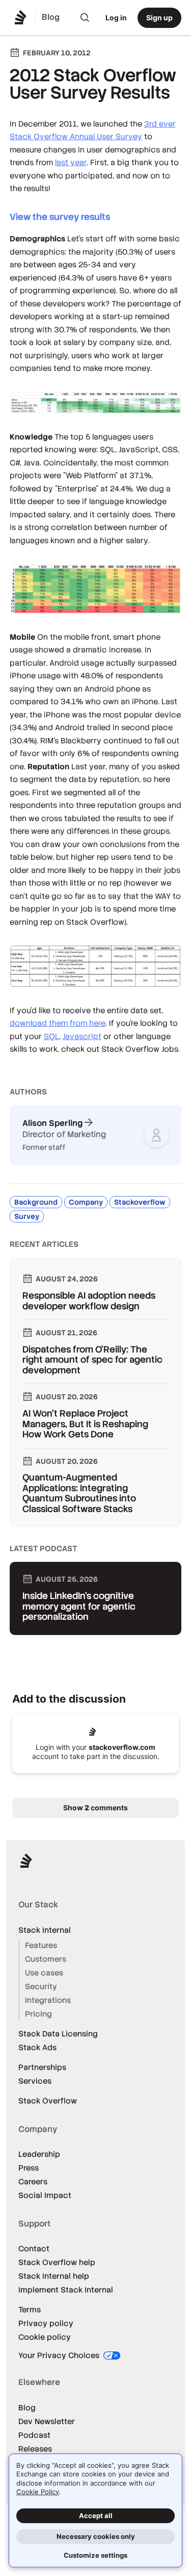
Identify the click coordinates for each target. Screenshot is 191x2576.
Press (29, 2168)
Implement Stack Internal (66, 2290)
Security (41, 1986)
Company (86, 1202)
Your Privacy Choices (60, 2355)
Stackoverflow (140, 1202)
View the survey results (60, 217)
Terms (30, 2310)
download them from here (58, 1023)
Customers (46, 1959)
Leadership (39, 2154)
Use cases (44, 1973)
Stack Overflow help (57, 2262)
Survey (27, 1216)
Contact (34, 2249)
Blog (27, 2408)
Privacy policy (46, 2323)
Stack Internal (45, 1930)
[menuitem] (85, 18)
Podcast (34, 2435)
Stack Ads (37, 2047)
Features (41, 1945)
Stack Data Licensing (58, 2034)
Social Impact (45, 2195)
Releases (35, 2449)
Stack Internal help (54, 2276)
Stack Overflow (48, 2101)
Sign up (159, 18)
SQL (51, 1036)
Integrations (48, 2000)
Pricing (38, 2014)
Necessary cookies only (96, 2536)
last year (71, 162)
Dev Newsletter (47, 2421)
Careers (33, 2181)
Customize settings (95, 2555)
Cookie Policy (38, 2492)
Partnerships (42, 2067)
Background (36, 1202)
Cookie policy (45, 2337)
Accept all (96, 2516)
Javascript (82, 1036)
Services (35, 2081)
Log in (116, 18)
